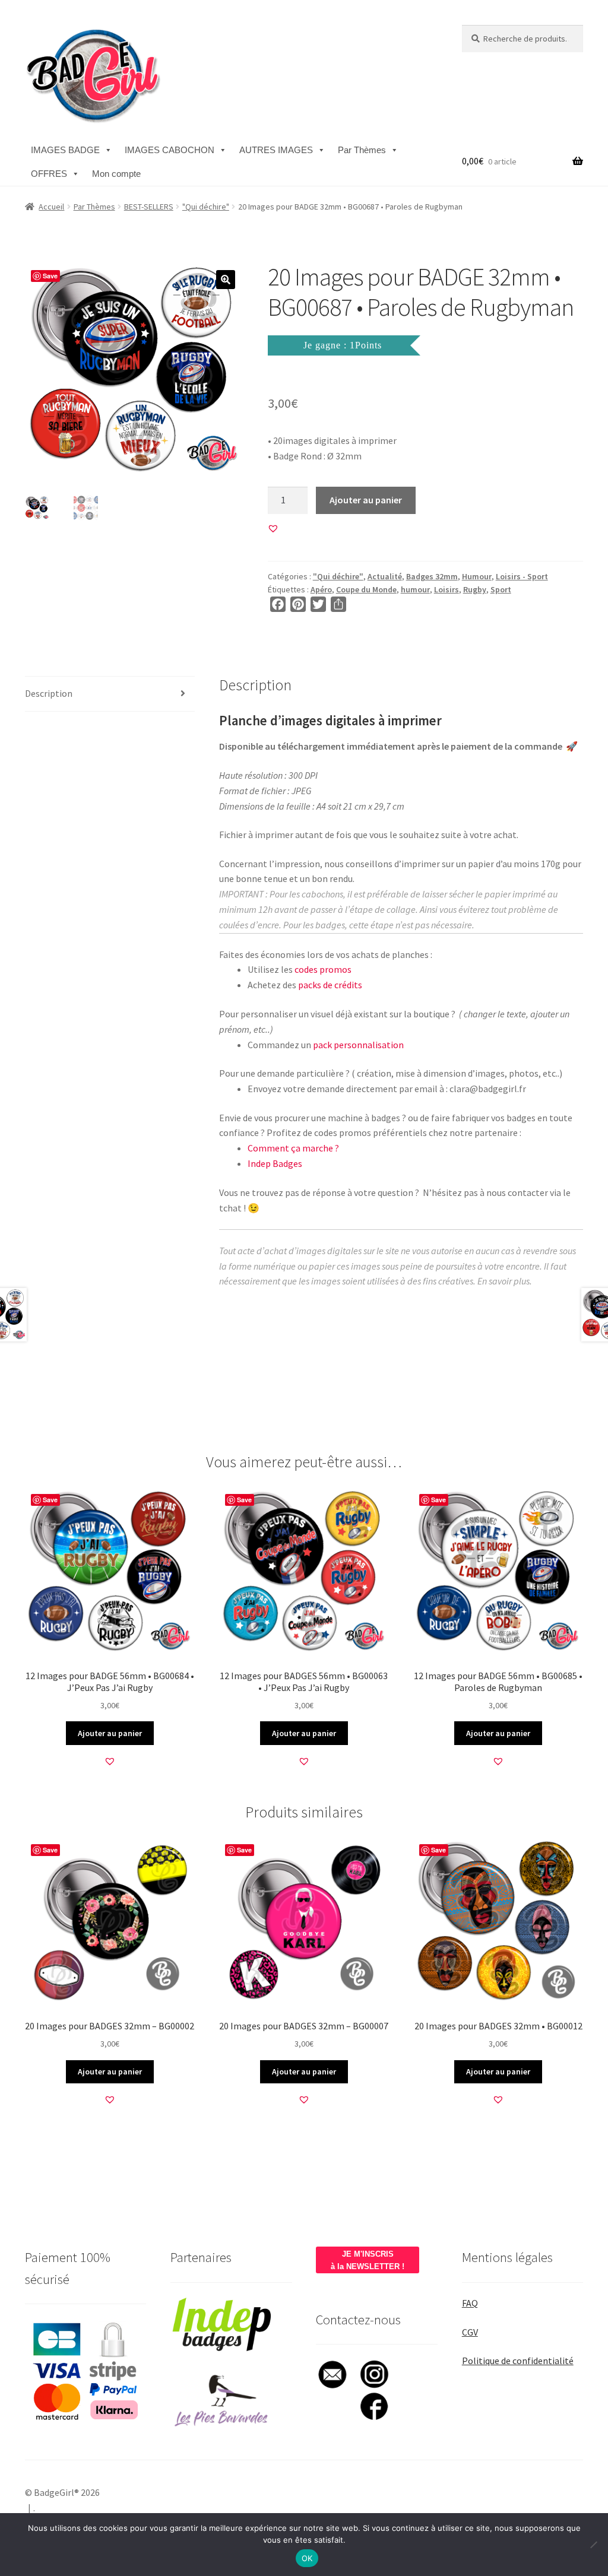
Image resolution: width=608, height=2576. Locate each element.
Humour (477, 576)
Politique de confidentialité (518, 2361)
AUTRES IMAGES (276, 150)
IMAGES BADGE (65, 150)
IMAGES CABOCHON (170, 150)
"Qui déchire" (206, 207)
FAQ (470, 2303)
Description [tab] (49, 693)
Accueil (51, 207)
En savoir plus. (505, 1281)
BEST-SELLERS (149, 207)
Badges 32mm (432, 576)
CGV (470, 2332)
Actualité (385, 576)
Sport (501, 589)
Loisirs (446, 589)
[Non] (593, 2545)
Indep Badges (275, 1163)
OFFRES (49, 174)
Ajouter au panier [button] (110, 1733)
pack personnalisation (358, 1045)
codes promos (323, 969)
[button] (226, 280)
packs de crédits (330, 985)
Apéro (321, 589)
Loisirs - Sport (522, 576)
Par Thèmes (362, 150)
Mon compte (116, 174)
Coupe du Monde (366, 589)
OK (307, 2558)
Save (50, 276)
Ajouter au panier (366, 500)
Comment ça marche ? (293, 1148)
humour (415, 589)
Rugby (475, 589)
